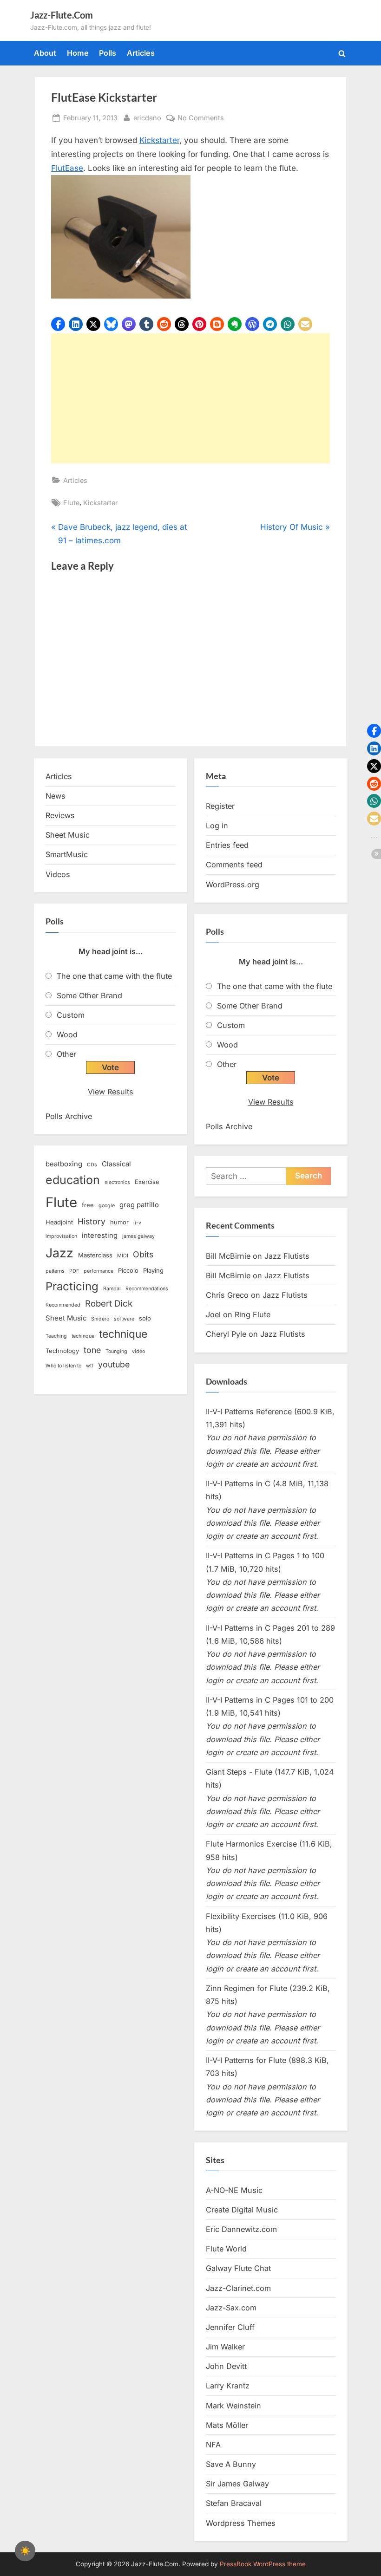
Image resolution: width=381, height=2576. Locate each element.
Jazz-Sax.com (231, 2308)
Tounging (116, 1351)
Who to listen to (63, 1366)
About (45, 53)
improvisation (61, 1236)
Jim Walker (225, 2347)
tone (92, 1350)
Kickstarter (159, 140)
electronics (117, 1182)
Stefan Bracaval (234, 2503)
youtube (114, 1364)
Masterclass (95, 1255)
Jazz (59, 1253)
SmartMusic (67, 854)
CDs (92, 1165)
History (92, 1221)
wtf (90, 1366)
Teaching (56, 1336)
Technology (62, 1351)
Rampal (112, 1289)
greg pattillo (139, 1205)
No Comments (201, 118)
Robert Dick (109, 1304)
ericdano (147, 117)
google (107, 1206)
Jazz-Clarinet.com (238, 2288)
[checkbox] (25, 2551)
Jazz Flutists (287, 1256)
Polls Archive (69, 1116)
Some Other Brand (89, 995)
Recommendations (147, 1289)
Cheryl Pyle (226, 1334)
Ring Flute (253, 1314)
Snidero (100, 1319)
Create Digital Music (242, 2210)
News (56, 796)
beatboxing (64, 1164)
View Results (111, 1092)
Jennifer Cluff (230, 2327)
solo (145, 1318)
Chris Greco (227, 1295)
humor (119, 1222)
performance (99, 1271)
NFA (213, 2445)
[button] (58, 324)
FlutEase (67, 168)
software (124, 1319)
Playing (153, 1270)
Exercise (147, 1182)
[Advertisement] (190, 398)
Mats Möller (227, 2425)
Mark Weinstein (233, 2406)
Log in (217, 826)
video (138, 1351)
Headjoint (59, 1222)
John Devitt (226, 2366)
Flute (71, 503)
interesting (100, 1236)
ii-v (137, 1223)
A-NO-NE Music (234, 2190)
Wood (67, 1034)
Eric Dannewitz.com (241, 2229)
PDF (74, 1271)
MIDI (123, 1256)
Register (220, 806)
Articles (141, 53)
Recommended (63, 1305)
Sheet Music (68, 835)
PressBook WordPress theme (263, 2564)
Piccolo (128, 1270)
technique (123, 1334)
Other (66, 1054)
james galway (138, 1236)
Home (78, 53)
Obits (143, 1254)
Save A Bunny (231, 2464)
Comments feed (234, 865)
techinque (83, 1336)
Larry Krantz (228, 2386)
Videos (58, 874)
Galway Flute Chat (238, 2268)
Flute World (226, 2249)
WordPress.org (233, 885)
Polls (108, 53)
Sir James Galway (237, 2484)
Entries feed (227, 845)
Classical (116, 1164)
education (73, 1180)
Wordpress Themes (241, 2523)
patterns (55, 1271)
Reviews (60, 815)
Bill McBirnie (228, 1256)
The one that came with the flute (114, 976)
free (88, 1205)
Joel (213, 1314)
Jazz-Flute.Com (62, 15)
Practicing (72, 1286)
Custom (71, 1015)
